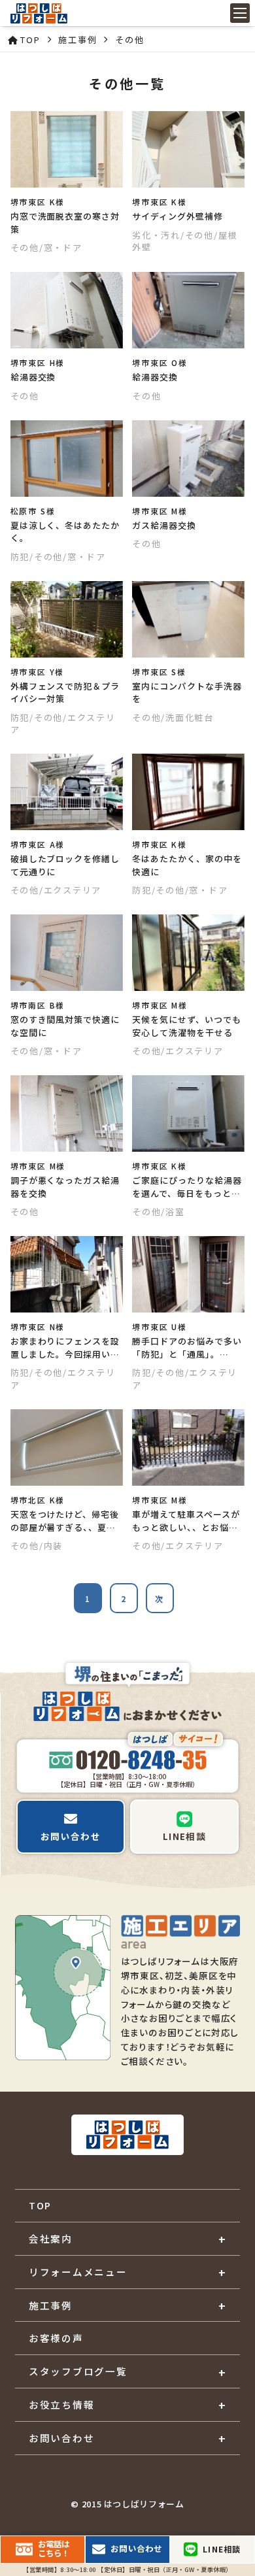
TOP (40, 2205)
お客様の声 (56, 2338)
